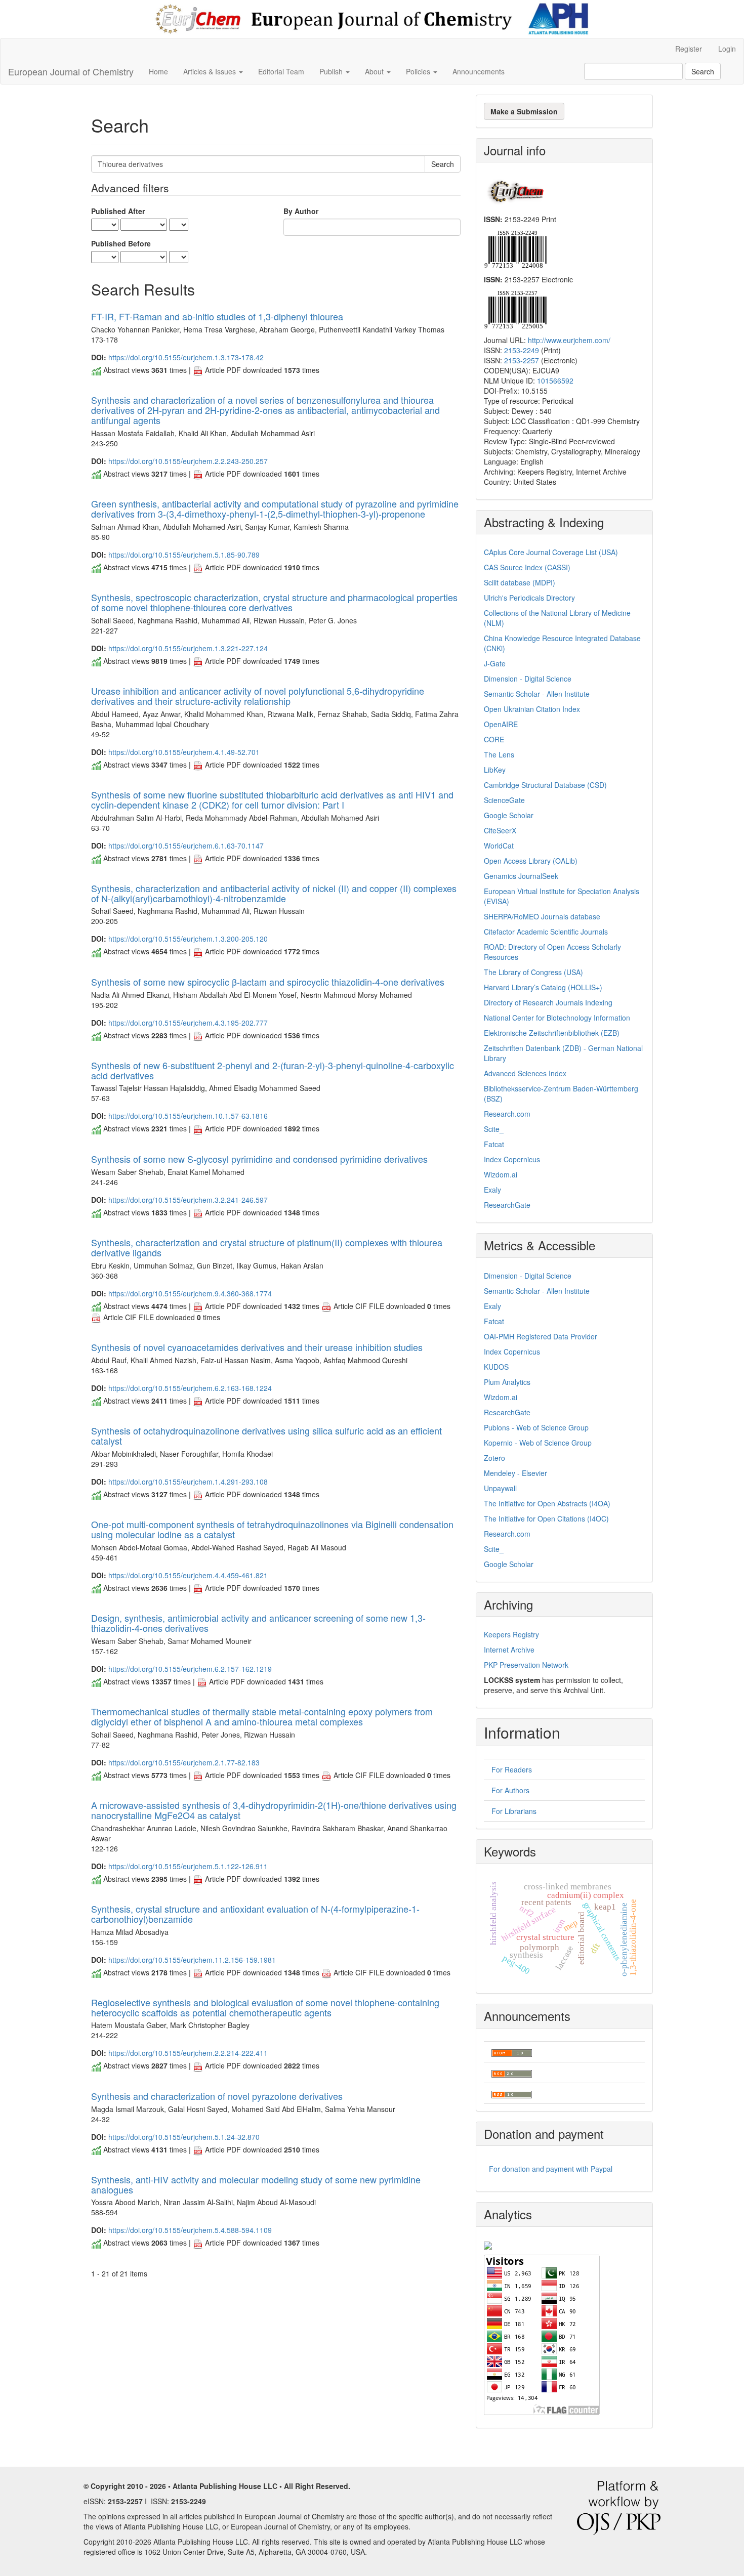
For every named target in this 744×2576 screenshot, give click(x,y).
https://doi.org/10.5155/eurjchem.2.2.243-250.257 (188, 461)
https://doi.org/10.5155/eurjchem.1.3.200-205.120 (188, 939)
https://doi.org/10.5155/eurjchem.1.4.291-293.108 (188, 1482)
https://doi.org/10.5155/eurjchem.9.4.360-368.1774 (190, 1293)
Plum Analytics (507, 1382)
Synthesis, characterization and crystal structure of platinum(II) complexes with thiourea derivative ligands (267, 1247)
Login (727, 49)
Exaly (492, 1190)
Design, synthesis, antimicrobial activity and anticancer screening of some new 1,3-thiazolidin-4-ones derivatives (258, 1623)
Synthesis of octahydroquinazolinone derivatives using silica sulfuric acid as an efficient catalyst (266, 1435)
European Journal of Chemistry (71, 71)
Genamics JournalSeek (521, 876)
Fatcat (494, 1144)
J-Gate (495, 663)
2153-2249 (522, 350)
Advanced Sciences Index (525, 1073)
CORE (494, 739)
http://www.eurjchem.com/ (569, 340)
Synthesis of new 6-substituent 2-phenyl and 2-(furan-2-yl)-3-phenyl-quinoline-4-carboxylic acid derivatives (273, 1070)
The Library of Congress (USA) (533, 972)
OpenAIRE (501, 724)
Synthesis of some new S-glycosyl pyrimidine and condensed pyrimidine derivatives (259, 1159)
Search (703, 71)
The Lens (499, 754)
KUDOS (496, 1367)
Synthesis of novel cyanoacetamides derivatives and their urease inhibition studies (257, 1347)
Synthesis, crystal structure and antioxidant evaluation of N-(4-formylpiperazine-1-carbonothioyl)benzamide (255, 1914)
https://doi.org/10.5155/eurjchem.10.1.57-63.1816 (188, 1116)
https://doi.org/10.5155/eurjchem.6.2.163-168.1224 (190, 1388)
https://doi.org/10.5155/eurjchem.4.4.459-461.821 (188, 1575)
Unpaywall (500, 1488)
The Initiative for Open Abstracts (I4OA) (547, 1503)
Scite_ (494, 1129)
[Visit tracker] (488, 2245)
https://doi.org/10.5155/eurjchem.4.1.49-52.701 (184, 752)
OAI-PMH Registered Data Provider (541, 1336)
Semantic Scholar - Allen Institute (537, 694)
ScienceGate (504, 800)
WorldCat (499, 846)
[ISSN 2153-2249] (515, 248)
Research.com (507, 1114)
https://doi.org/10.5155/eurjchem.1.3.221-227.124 (188, 648)
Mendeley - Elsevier (515, 1473)
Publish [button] (332, 71)
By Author (301, 211)
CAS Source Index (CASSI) (527, 567)
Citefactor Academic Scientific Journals (546, 932)
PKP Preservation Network (526, 1665)
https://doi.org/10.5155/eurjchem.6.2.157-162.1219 (190, 1669)
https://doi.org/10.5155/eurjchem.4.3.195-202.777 (188, 1023)
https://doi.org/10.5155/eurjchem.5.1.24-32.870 (184, 2137)
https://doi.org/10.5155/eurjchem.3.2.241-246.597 (188, 1200)
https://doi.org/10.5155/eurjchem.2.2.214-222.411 (188, 2053)
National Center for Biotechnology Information (557, 1018)
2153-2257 (522, 360)
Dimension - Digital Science (528, 679)
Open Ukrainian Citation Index (532, 709)
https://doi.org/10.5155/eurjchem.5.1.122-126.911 (188, 1866)
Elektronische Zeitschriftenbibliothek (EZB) (552, 1033)
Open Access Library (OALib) (531, 861)
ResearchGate (507, 1205)
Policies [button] (419, 71)
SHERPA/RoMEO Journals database (542, 916)
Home (158, 71)
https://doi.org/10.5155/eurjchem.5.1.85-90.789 (184, 555)
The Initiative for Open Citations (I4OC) (546, 1518)
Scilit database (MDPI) (520, 582)
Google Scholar (509, 815)
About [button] (375, 71)
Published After (118, 211)
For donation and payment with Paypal (551, 2169)
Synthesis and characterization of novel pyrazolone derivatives (217, 2096)
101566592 (555, 381)
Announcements (479, 71)
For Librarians (514, 1811)
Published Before (121, 243)
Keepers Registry (511, 1634)
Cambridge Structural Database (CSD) (545, 785)
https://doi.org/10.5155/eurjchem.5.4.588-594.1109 (190, 2230)
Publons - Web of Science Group (536, 1427)
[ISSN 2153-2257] (515, 309)
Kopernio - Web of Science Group (538, 1443)
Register (689, 49)
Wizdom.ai (501, 1174)
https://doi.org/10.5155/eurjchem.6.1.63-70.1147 (186, 846)
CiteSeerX (500, 830)
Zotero (494, 1458)
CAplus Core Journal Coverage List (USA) (551, 552)
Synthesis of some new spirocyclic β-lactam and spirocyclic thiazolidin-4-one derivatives (268, 982)
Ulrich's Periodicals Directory (529, 598)
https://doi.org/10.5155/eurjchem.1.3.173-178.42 (186, 357)
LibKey (495, 770)
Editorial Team (281, 71)
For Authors (510, 1790)
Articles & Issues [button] (211, 71)
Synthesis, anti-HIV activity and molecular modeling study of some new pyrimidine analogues (256, 2184)
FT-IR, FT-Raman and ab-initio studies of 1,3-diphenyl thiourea (217, 316)
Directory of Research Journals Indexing (548, 1002)
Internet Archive (509, 1650)
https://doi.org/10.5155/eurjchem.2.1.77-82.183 (184, 1762)
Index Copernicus (512, 1159)
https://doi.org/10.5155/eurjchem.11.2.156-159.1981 (192, 1960)
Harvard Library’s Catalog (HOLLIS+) (543, 987)
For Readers (512, 1769)
